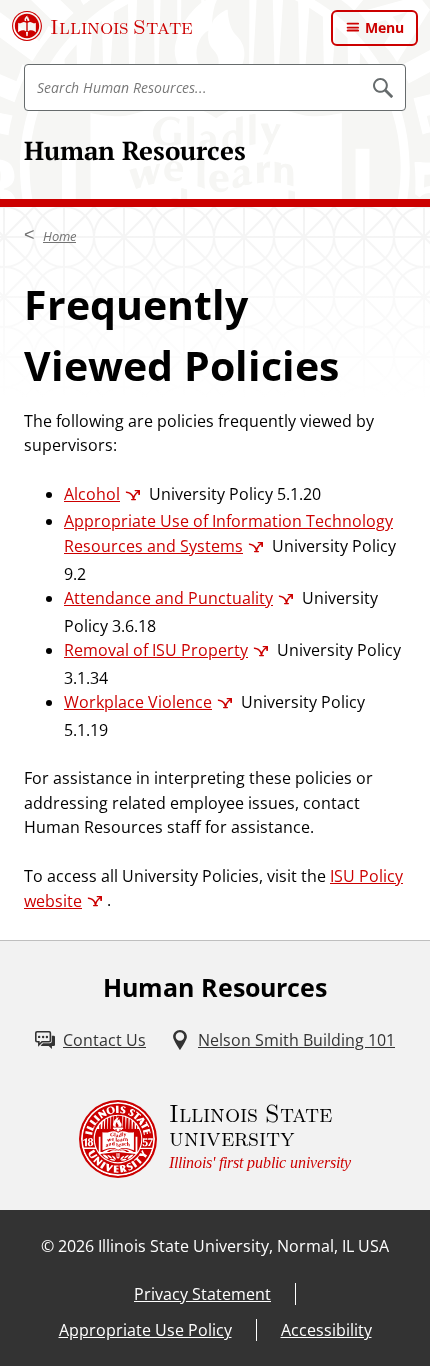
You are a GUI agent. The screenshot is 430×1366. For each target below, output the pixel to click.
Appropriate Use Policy (145, 1330)
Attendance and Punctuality (168, 598)
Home (59, 236)
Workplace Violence (138, 702)
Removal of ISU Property (156, 650)
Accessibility (326, 1330)
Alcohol (92, 494)
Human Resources (135, 150)
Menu (384, 27)
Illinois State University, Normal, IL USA (243, 1246)
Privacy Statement (202, 1294)
